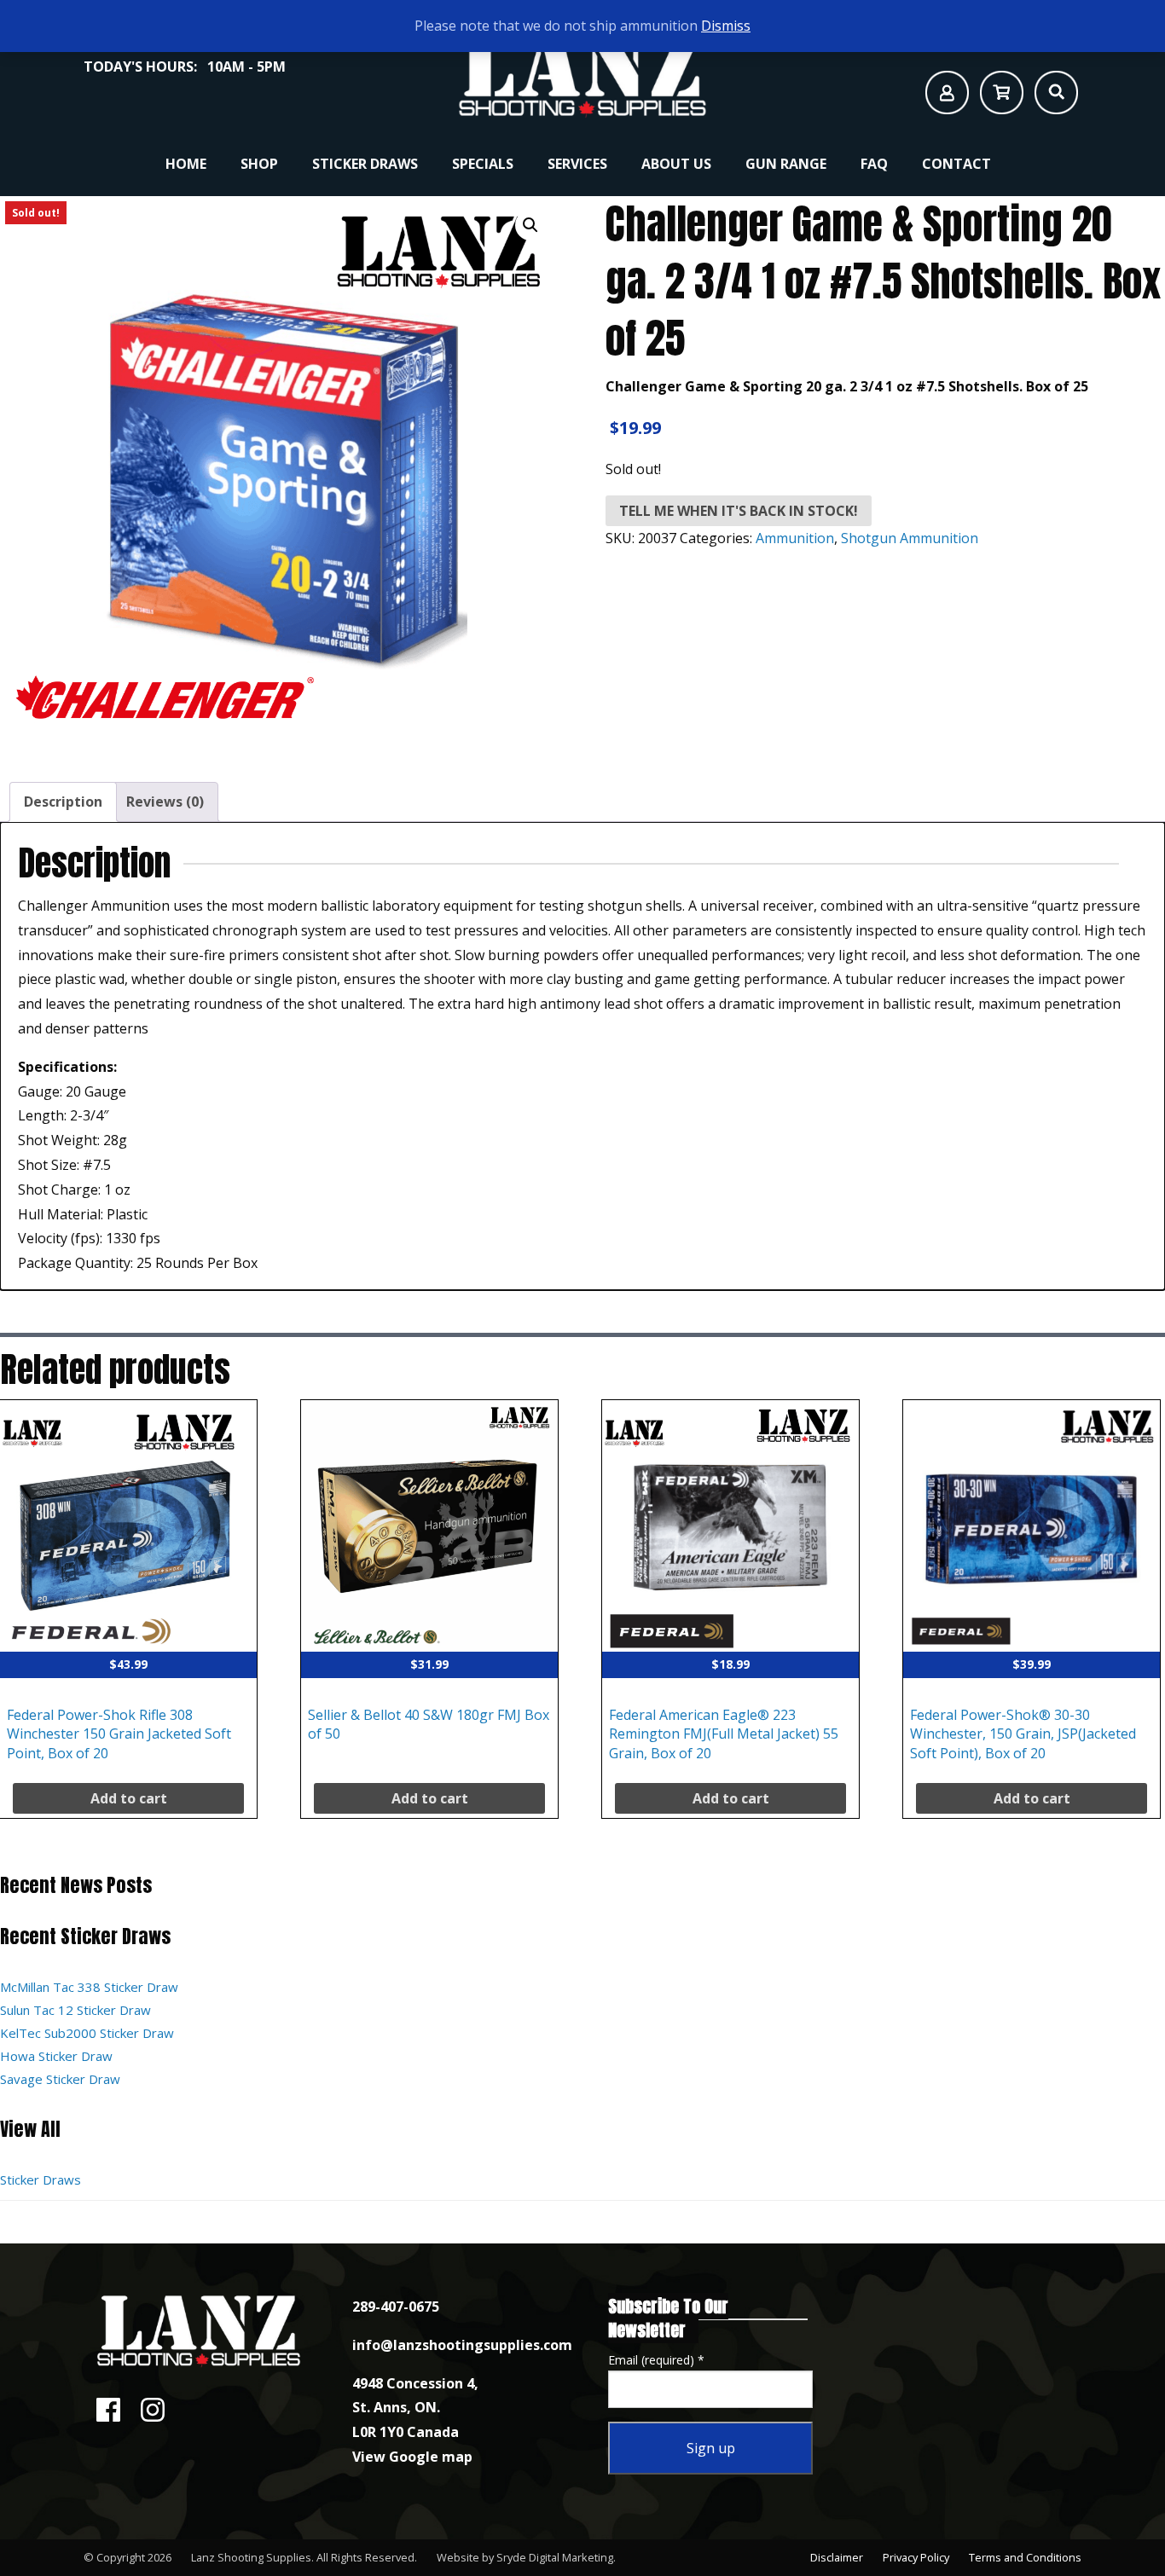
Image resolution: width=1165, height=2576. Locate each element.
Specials (483, 164)
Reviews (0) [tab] (165, 802)
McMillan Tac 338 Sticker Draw (89, 1987)
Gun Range (786, 164)
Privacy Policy (916, 2557)
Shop (259, 164)
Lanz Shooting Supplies (251, 2557)
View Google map (412, 2457)
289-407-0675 (396, 2307)
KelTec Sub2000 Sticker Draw (87, 2033)
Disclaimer (837, 2557)
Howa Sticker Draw (56, 2056)
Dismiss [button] (726, 26)
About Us (676, 164)
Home (186, 164)
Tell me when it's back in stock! (739, 511)
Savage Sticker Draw (60, 2079)
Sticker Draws (365, 164)
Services (577, 164)
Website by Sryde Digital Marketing (525, 2557)
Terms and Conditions (1025, 2557)
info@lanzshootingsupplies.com (462, 2345)
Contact (956, 164)
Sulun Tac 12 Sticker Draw (75, 2010)
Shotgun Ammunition (910, 538)
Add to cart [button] (129, 1798)
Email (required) (656, 2360)
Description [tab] (63, 802)
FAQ (874, 164)
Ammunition (795, 538)
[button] (530, 225)
